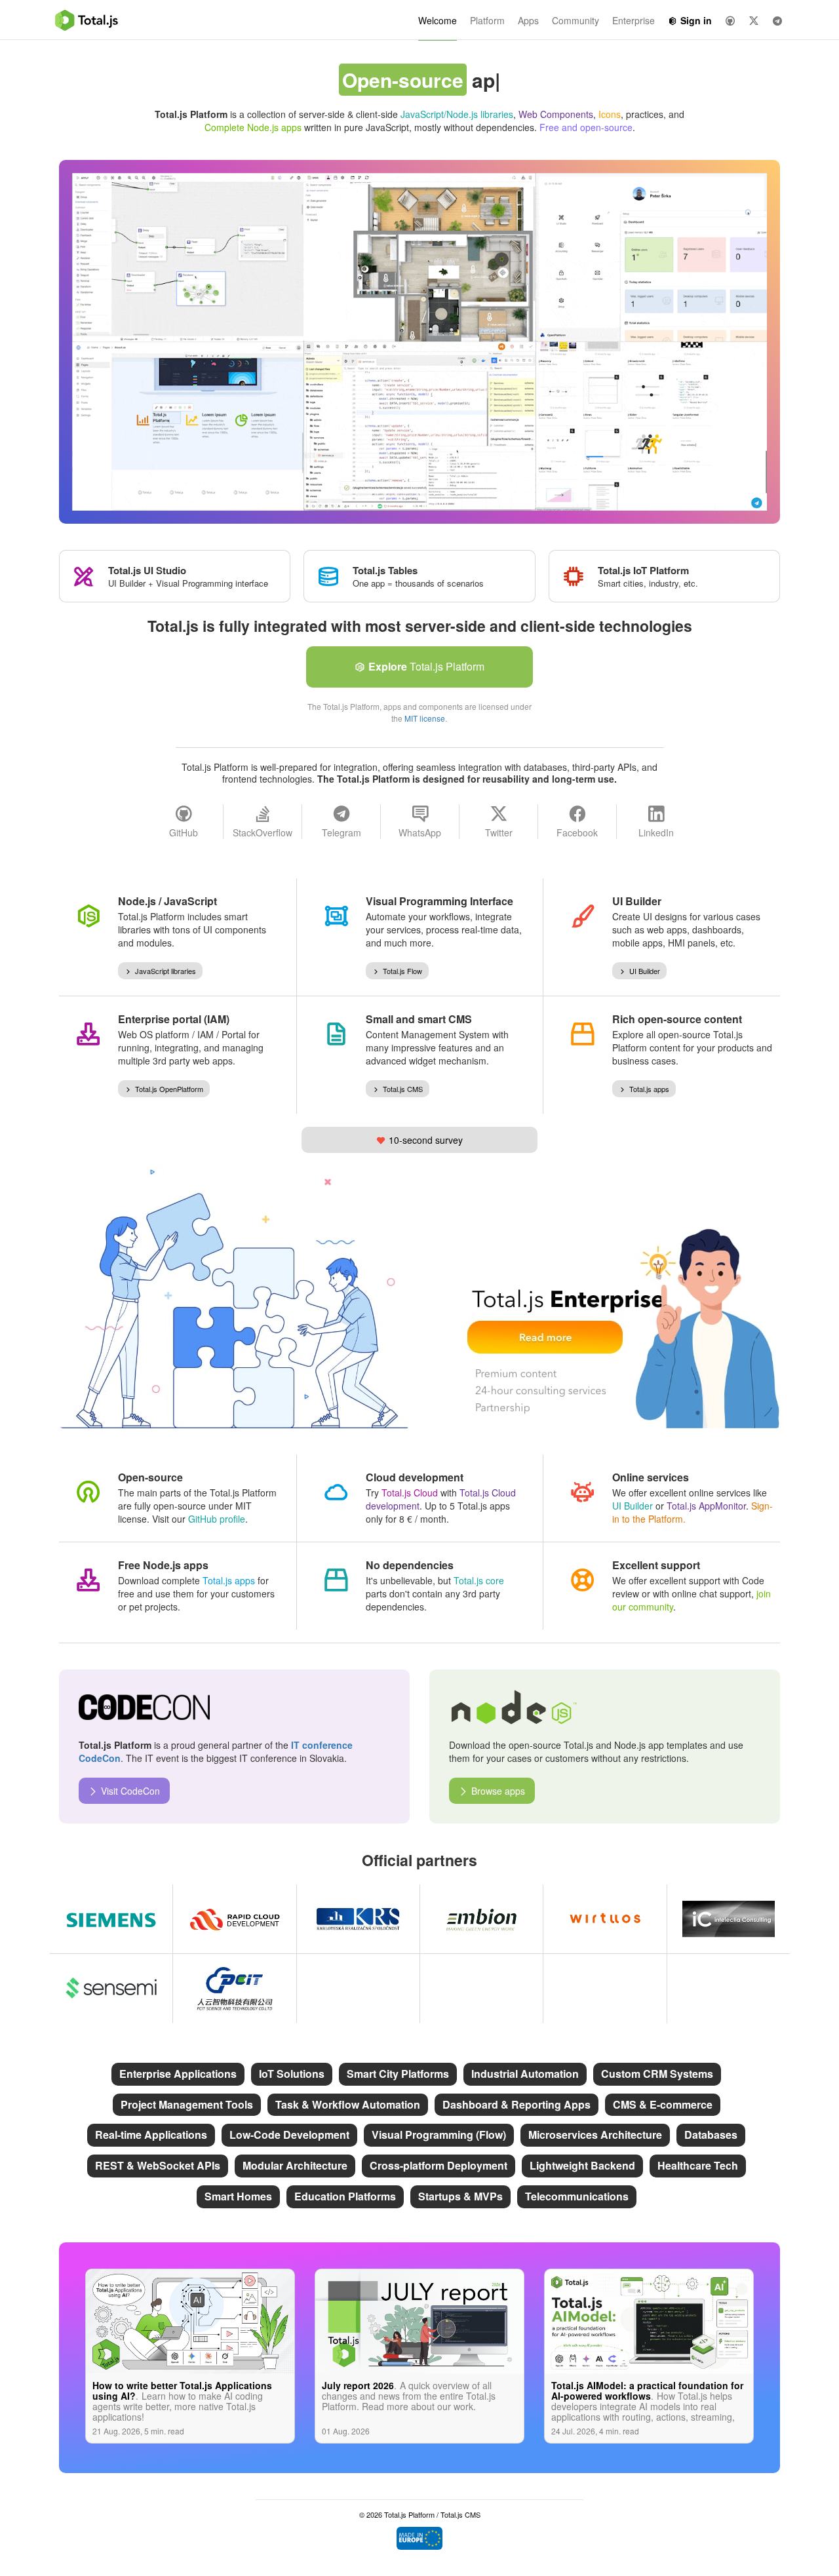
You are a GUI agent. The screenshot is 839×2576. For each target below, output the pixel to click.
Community (576, 20)
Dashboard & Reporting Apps (517, 2104)
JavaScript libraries (166, 971)
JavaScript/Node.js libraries (457, 114)
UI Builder (645, 971)
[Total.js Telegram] (777, 20)
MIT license (425, 718)
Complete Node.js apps (253, 127)
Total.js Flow (402, 971)
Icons (610, 114)
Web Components (556, 114)
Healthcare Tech (698, 2165)
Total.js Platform (426, 666)
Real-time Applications (151, 2135)
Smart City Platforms (398, 2074)
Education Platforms (345, 2196)
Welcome (438, 20)
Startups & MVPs (460, 2196)
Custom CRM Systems (657, 2074)
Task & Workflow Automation (348, 2104)
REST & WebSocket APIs (158, 2165)
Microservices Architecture (595, 2135)
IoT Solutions (292, 2074)
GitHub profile (217, 1519)
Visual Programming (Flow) (439, 2135)
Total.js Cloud (410, 1493)
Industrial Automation (525, 2074)
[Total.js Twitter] (754, 20)
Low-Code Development (289, 2135)
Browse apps (498, 1791)
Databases (711, 2135)
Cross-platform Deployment (439, 2165)
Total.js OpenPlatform (169, 1089)
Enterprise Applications (178, 2074)
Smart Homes (238, 2196)
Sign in (696, 20)
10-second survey (426, 1140)
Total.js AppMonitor (706, 1506)
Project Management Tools (187, 2104)
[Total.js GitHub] (730, 20)
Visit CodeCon (130, 1791)
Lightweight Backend (582, 2165)
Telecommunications (577, 2196)
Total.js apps (649, 1089)
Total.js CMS (403, 1089)
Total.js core (479, 1580)
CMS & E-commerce (663, 2104)
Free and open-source (586, 127)
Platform (487, 20)
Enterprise (634, 20)
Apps (528, 20)
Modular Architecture (295, 2165)
